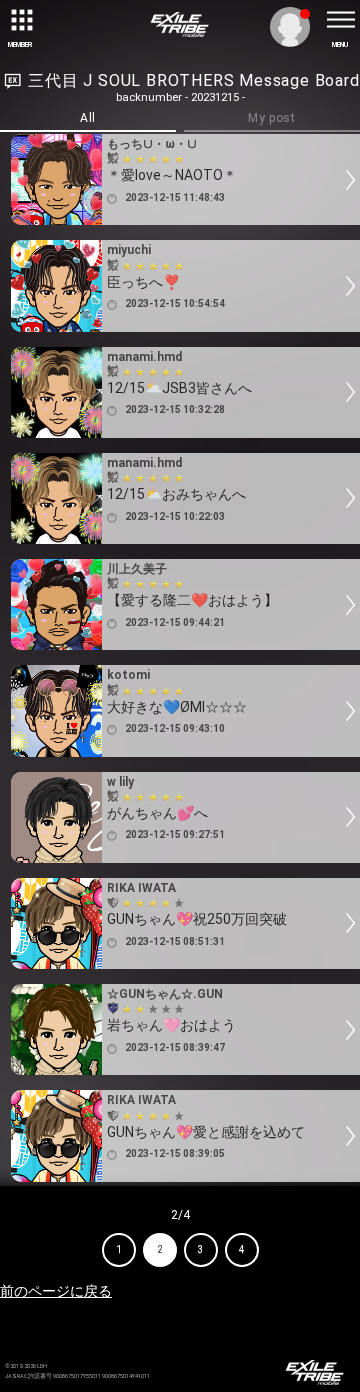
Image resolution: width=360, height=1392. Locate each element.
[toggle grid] (20, 20)
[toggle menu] (340, 20)
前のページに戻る (56, 1291)
